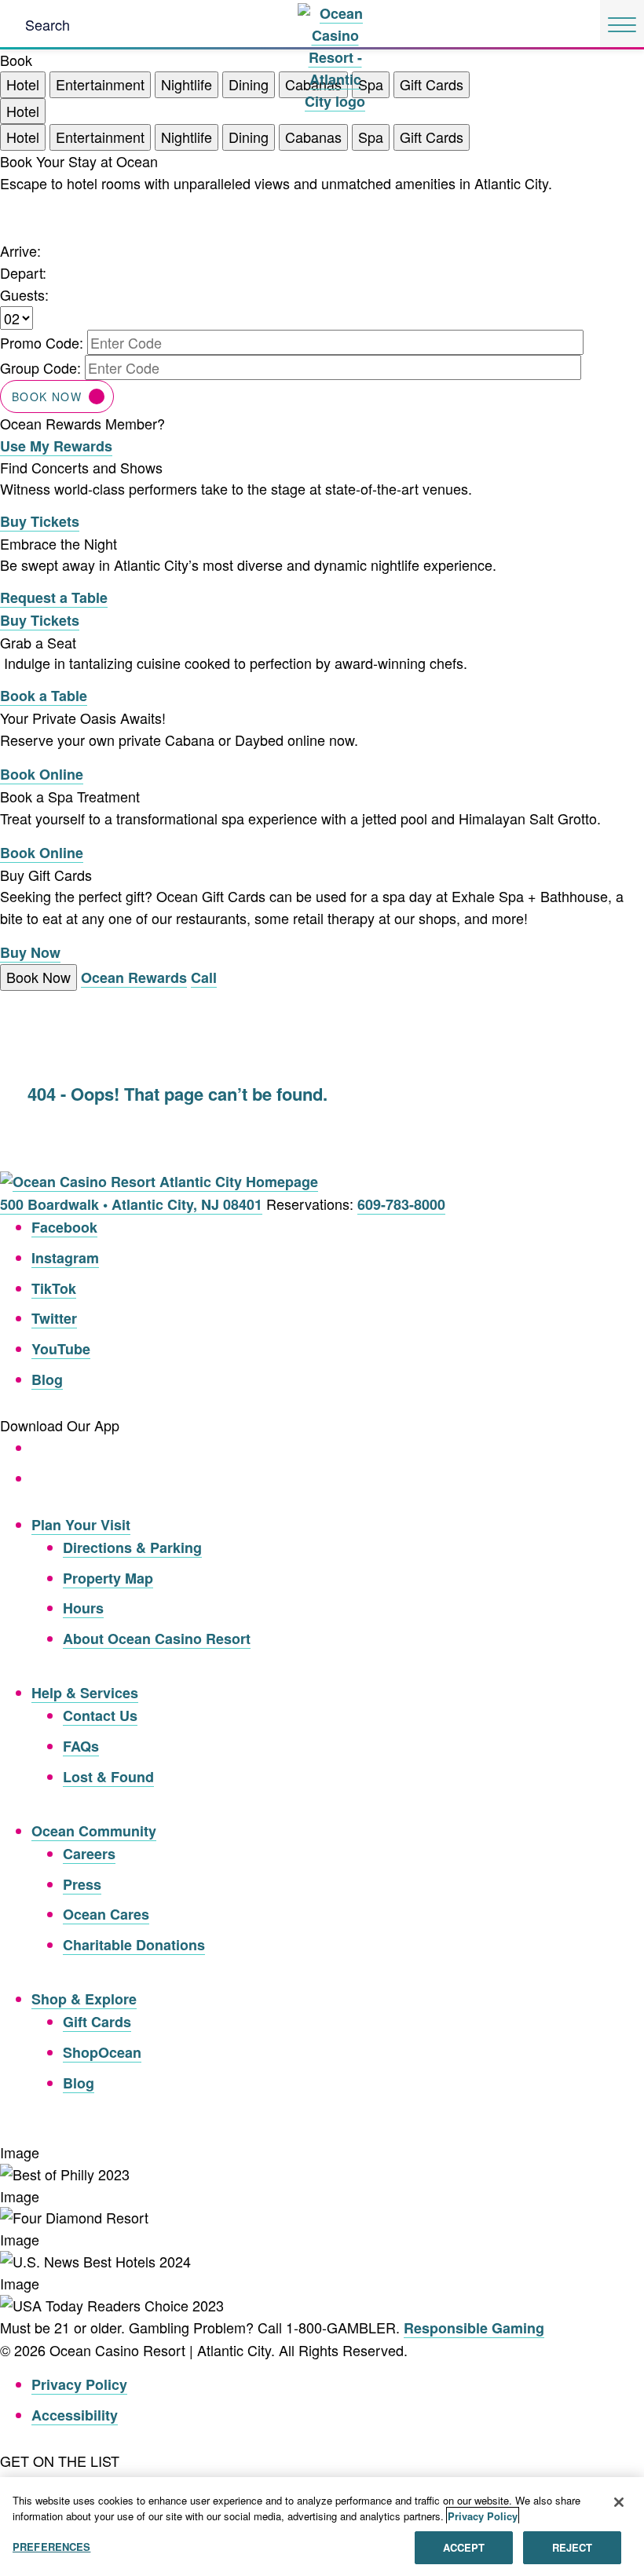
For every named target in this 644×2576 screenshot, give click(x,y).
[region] (322, 2527)
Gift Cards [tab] (432, 84)
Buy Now (30, 952)
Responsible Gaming (474, 2328)
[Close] (619, 2502)
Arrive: (20, 250)
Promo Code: (42, 342)
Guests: (24, 294)
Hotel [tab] (23, 84)
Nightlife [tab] (187, 84)
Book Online (42, 774)
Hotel (23, 111)
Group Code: (40, 367)
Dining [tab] (249, 84)
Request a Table (54, 597)
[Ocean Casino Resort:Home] (335, 23)
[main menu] (622, 25)
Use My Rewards (56, 446)
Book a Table (44, 696)
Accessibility (75, 2415)
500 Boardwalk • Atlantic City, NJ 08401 (131, 1204)
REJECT (573, 2547)
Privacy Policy (79, 2384)
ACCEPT (464, 2547)
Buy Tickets (40, 521)
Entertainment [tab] (100, 84)
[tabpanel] (322, 304)
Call (204, 977)
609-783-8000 (401, 1204)
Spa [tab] (371, 137)
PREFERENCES (51, 2547)
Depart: (23, 272)
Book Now (47, 396)
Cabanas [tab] (313, 137)
